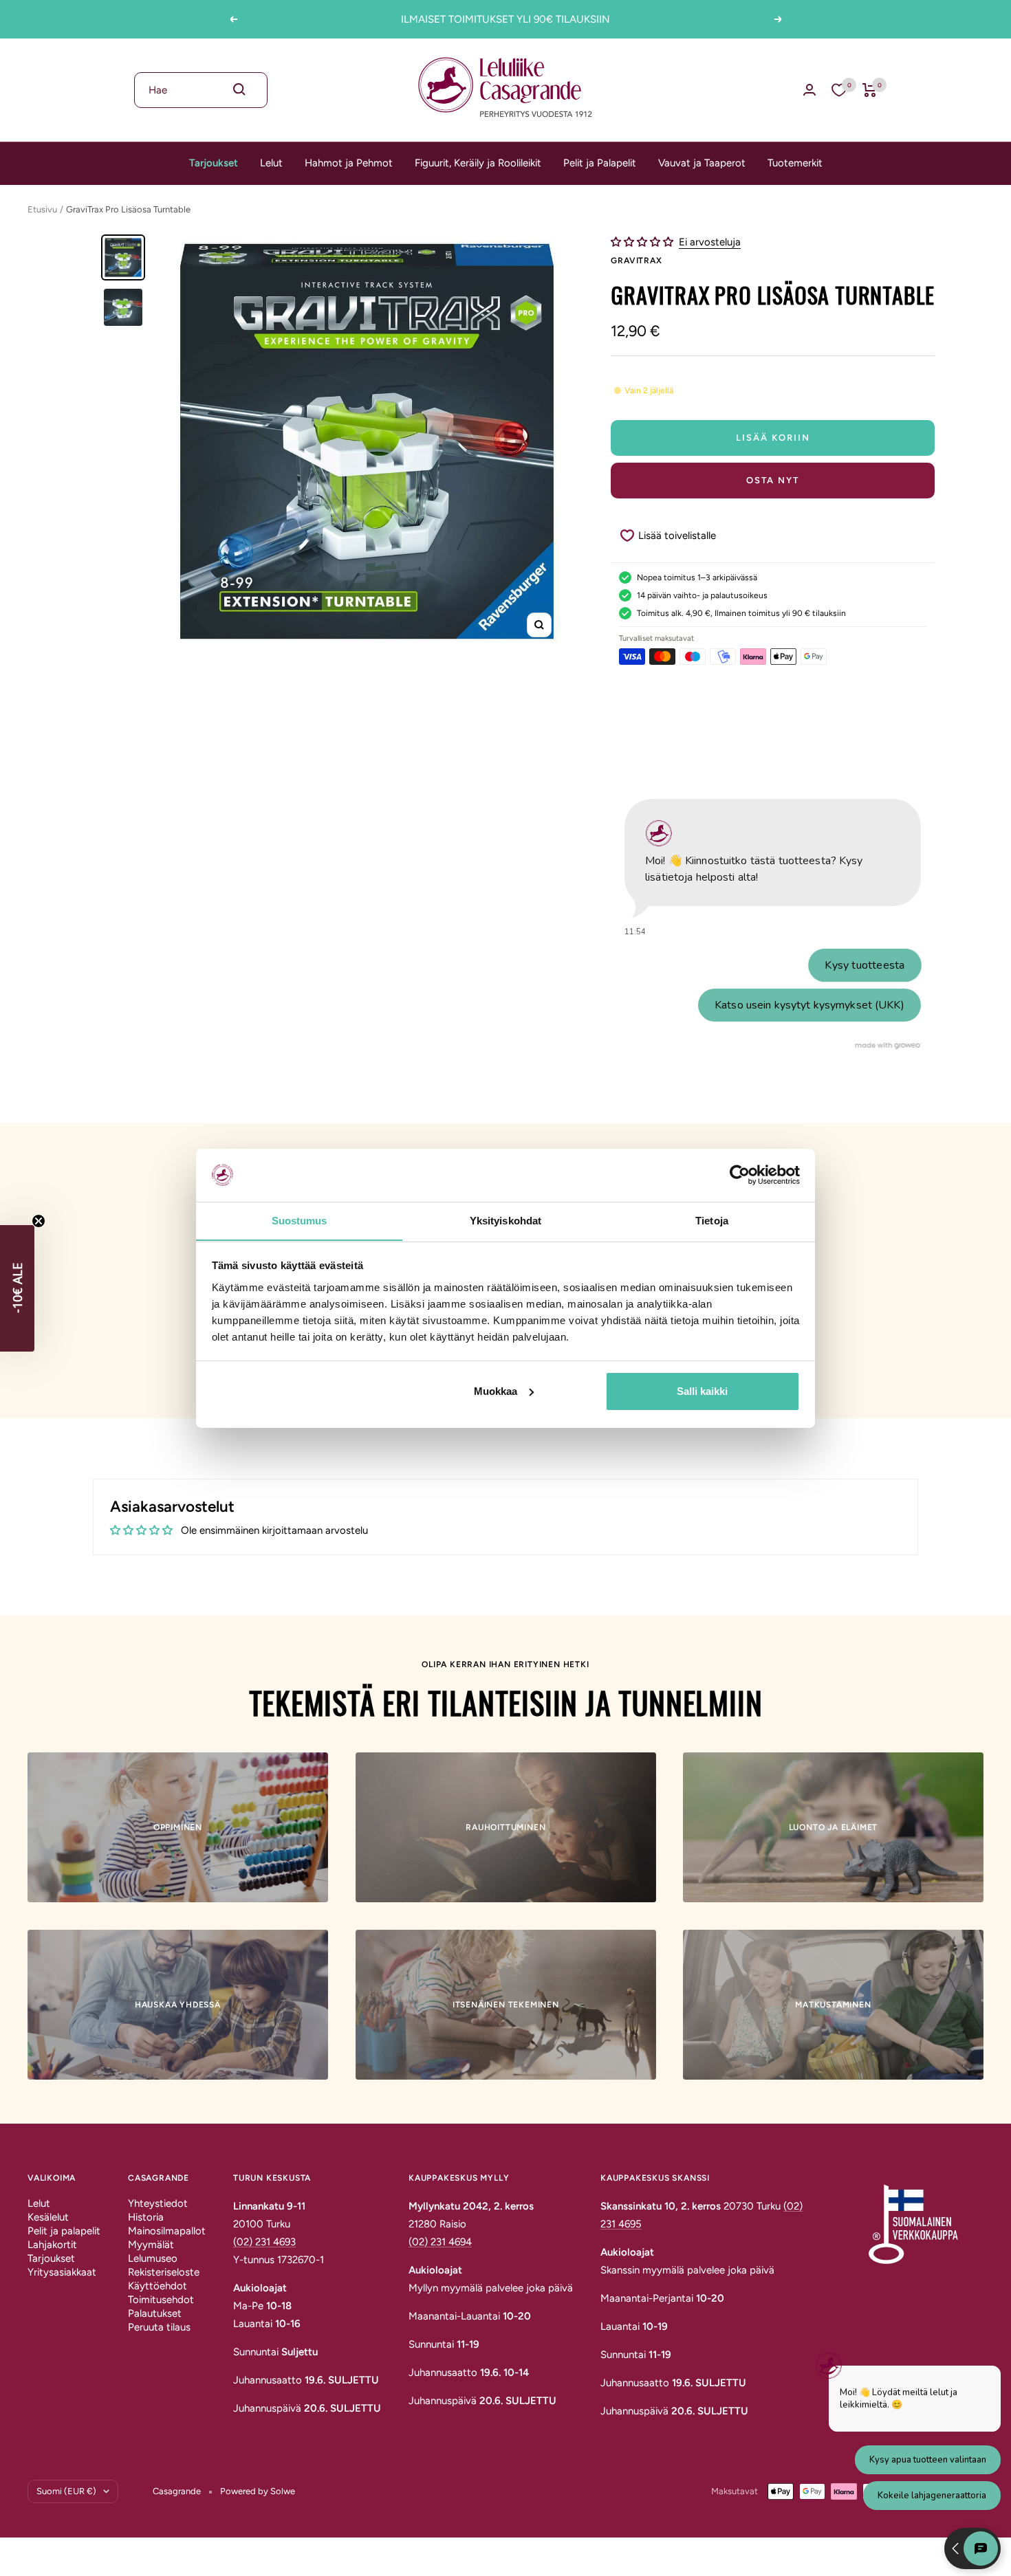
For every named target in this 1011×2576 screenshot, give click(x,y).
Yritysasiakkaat (62, 2272)
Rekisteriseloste (164, 2272)
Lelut (271, 163)
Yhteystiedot (158, 2203)
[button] (643, 242)
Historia (146, 2217)
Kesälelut (48, 2217)
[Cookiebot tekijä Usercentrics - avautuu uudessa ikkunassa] (740, 1175)
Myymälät (151, 2245)
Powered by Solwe (258, 2491)
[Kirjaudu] (809, 90)
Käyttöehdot (157, 2286)
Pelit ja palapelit (64, 2231)
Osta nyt (773, 480)
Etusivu (42, 209)
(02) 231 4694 (440, 2242)
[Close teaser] (39, 1221)
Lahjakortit (52, 2245)
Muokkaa (496, 1391)
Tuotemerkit (795, 163)
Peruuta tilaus (159, 2327)
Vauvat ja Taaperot (702, 163)
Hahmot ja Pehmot (349, 163)
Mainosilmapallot (167, 2231)
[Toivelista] (839, 90)
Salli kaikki (702, 1391)
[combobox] (201, 90)
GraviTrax (636, 261)
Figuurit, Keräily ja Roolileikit (478, 163)
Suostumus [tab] (300, 1220)
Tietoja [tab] (712, 1220)
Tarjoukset (214, 163)
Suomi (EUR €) (66, 2491)
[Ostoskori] (870, 90)
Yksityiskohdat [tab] (505, 1220)
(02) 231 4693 (264, 2242)
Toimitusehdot (161, 2300)
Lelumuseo (153, 2258)
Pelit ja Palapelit (600, 163)
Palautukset (155, 2313)
